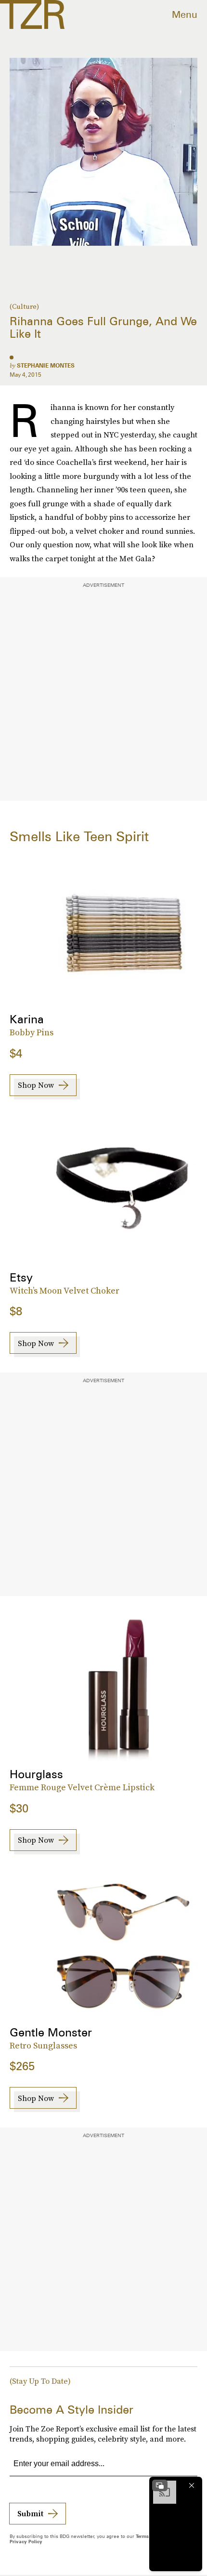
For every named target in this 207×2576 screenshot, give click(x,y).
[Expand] (160, 2485)
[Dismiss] (192, 2485)
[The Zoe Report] (32, 14)
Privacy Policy (26, 2541)
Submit (30, 2513)
